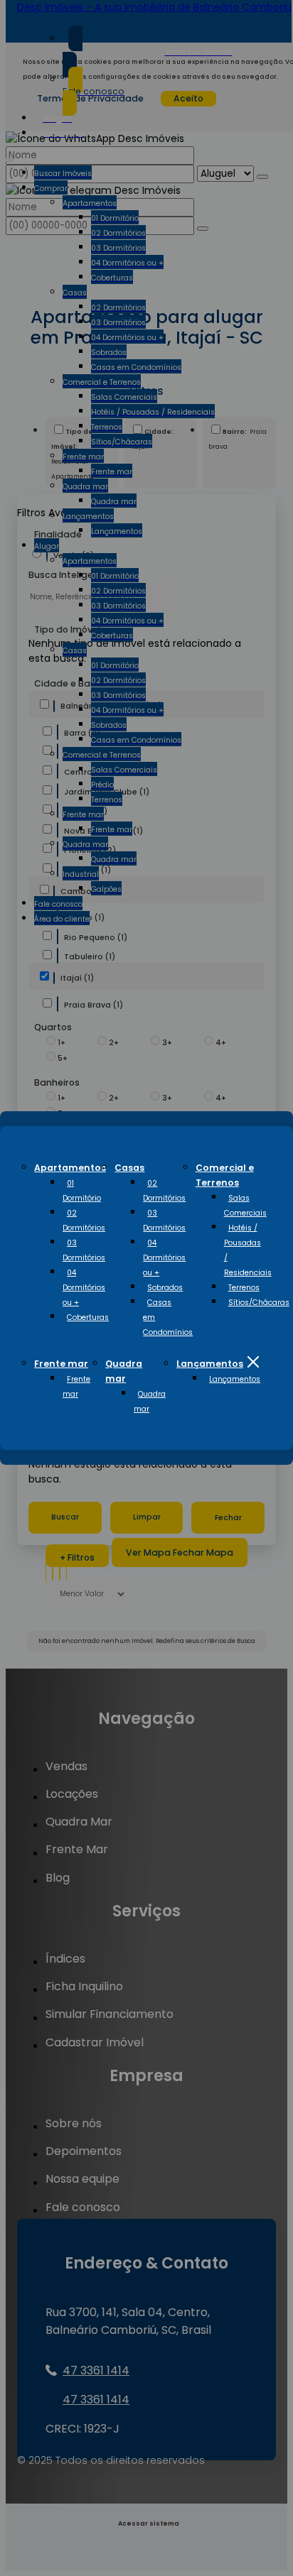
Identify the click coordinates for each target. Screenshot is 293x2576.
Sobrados (165, 1288)
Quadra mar (150, 1402)
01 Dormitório (82, 1191)
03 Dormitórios (84, 1250)
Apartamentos (70, 1168)
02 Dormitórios (84, 1221)
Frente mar (61, 1364)
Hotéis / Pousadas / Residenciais (248, 1250)
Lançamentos (210, 1364)
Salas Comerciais (245, 1206)
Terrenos (244, 1288)
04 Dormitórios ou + (84, 1288)
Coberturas (88, 1317)
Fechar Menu (253, 1362)
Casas (129, 1168)
